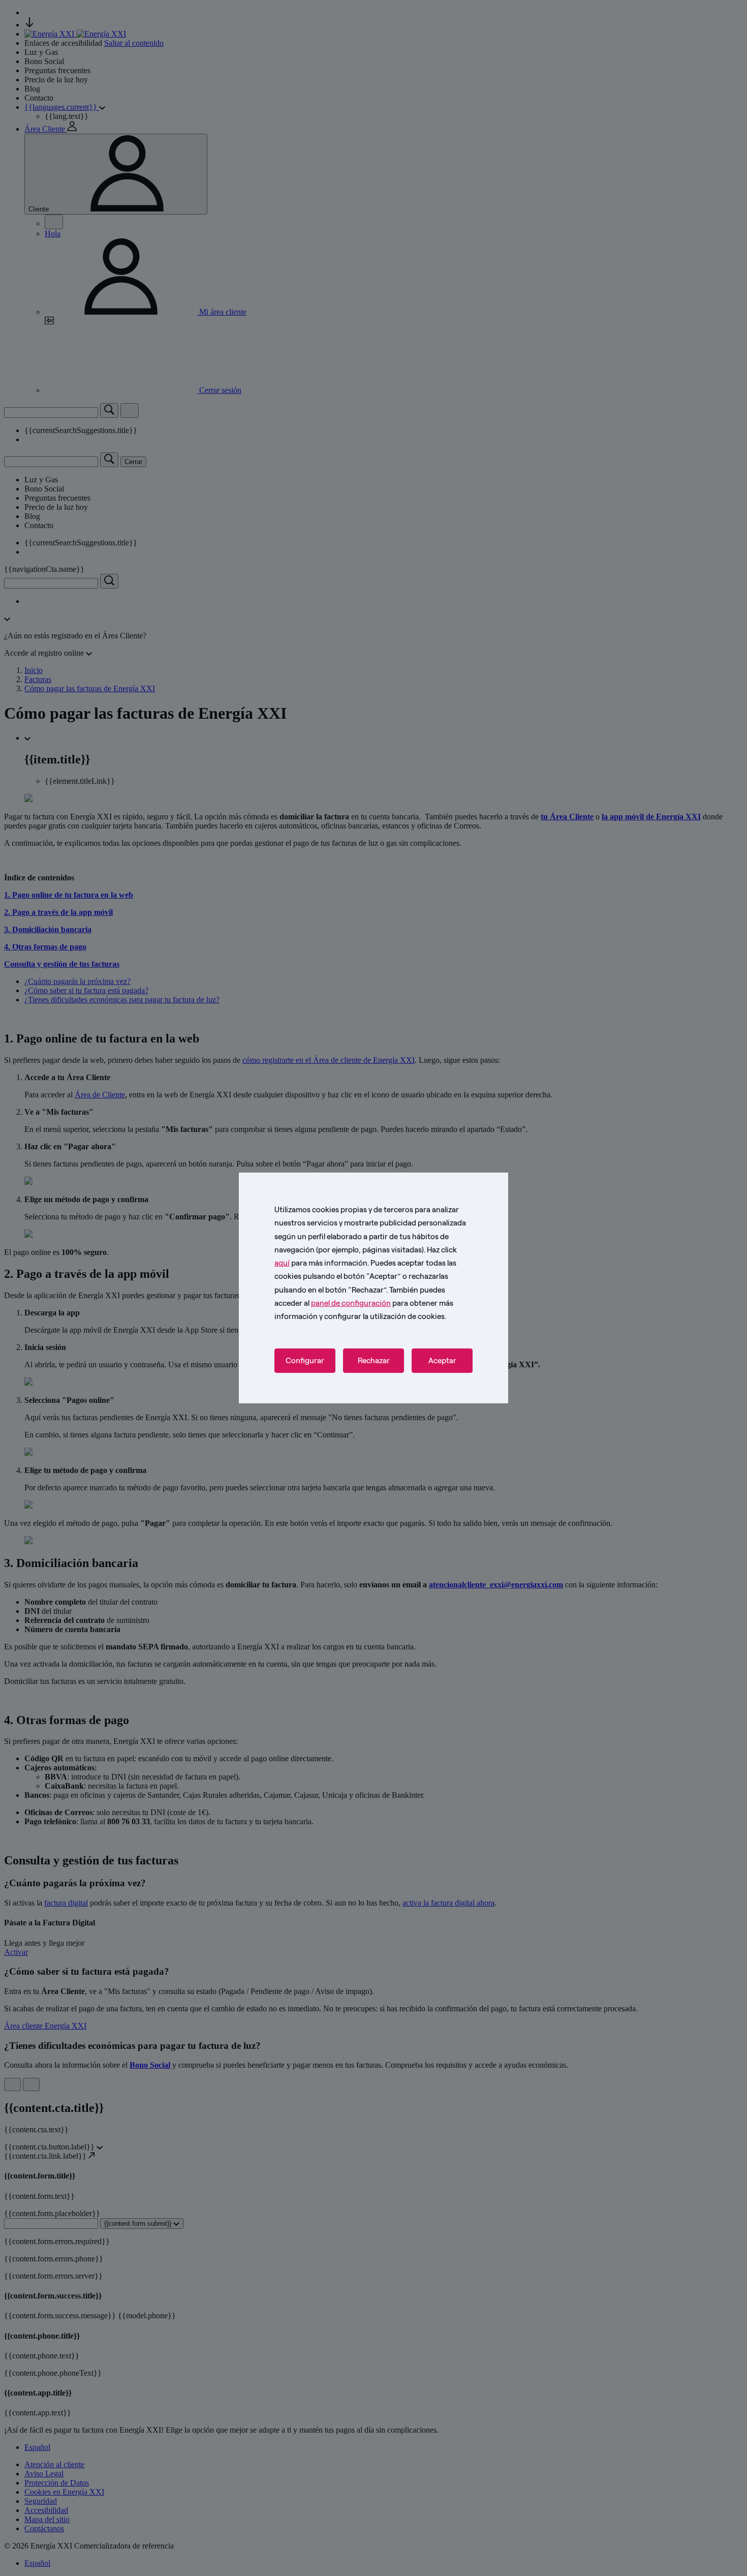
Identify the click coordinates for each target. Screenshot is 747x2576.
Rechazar (374, 1361)
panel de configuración (351, 1303)
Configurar (305, 1361)
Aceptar (442, 1361)
